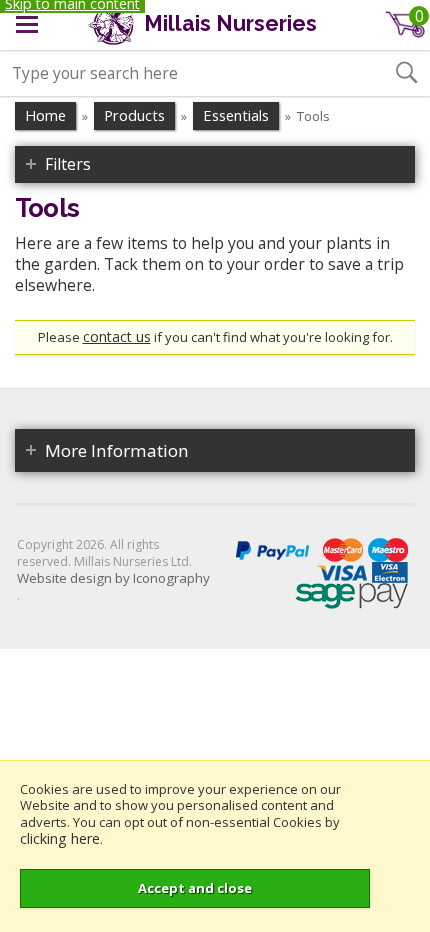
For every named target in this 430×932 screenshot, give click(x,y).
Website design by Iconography (113, 578)
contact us (117, 336)
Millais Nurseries (228, 23)
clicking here (60, 838)
